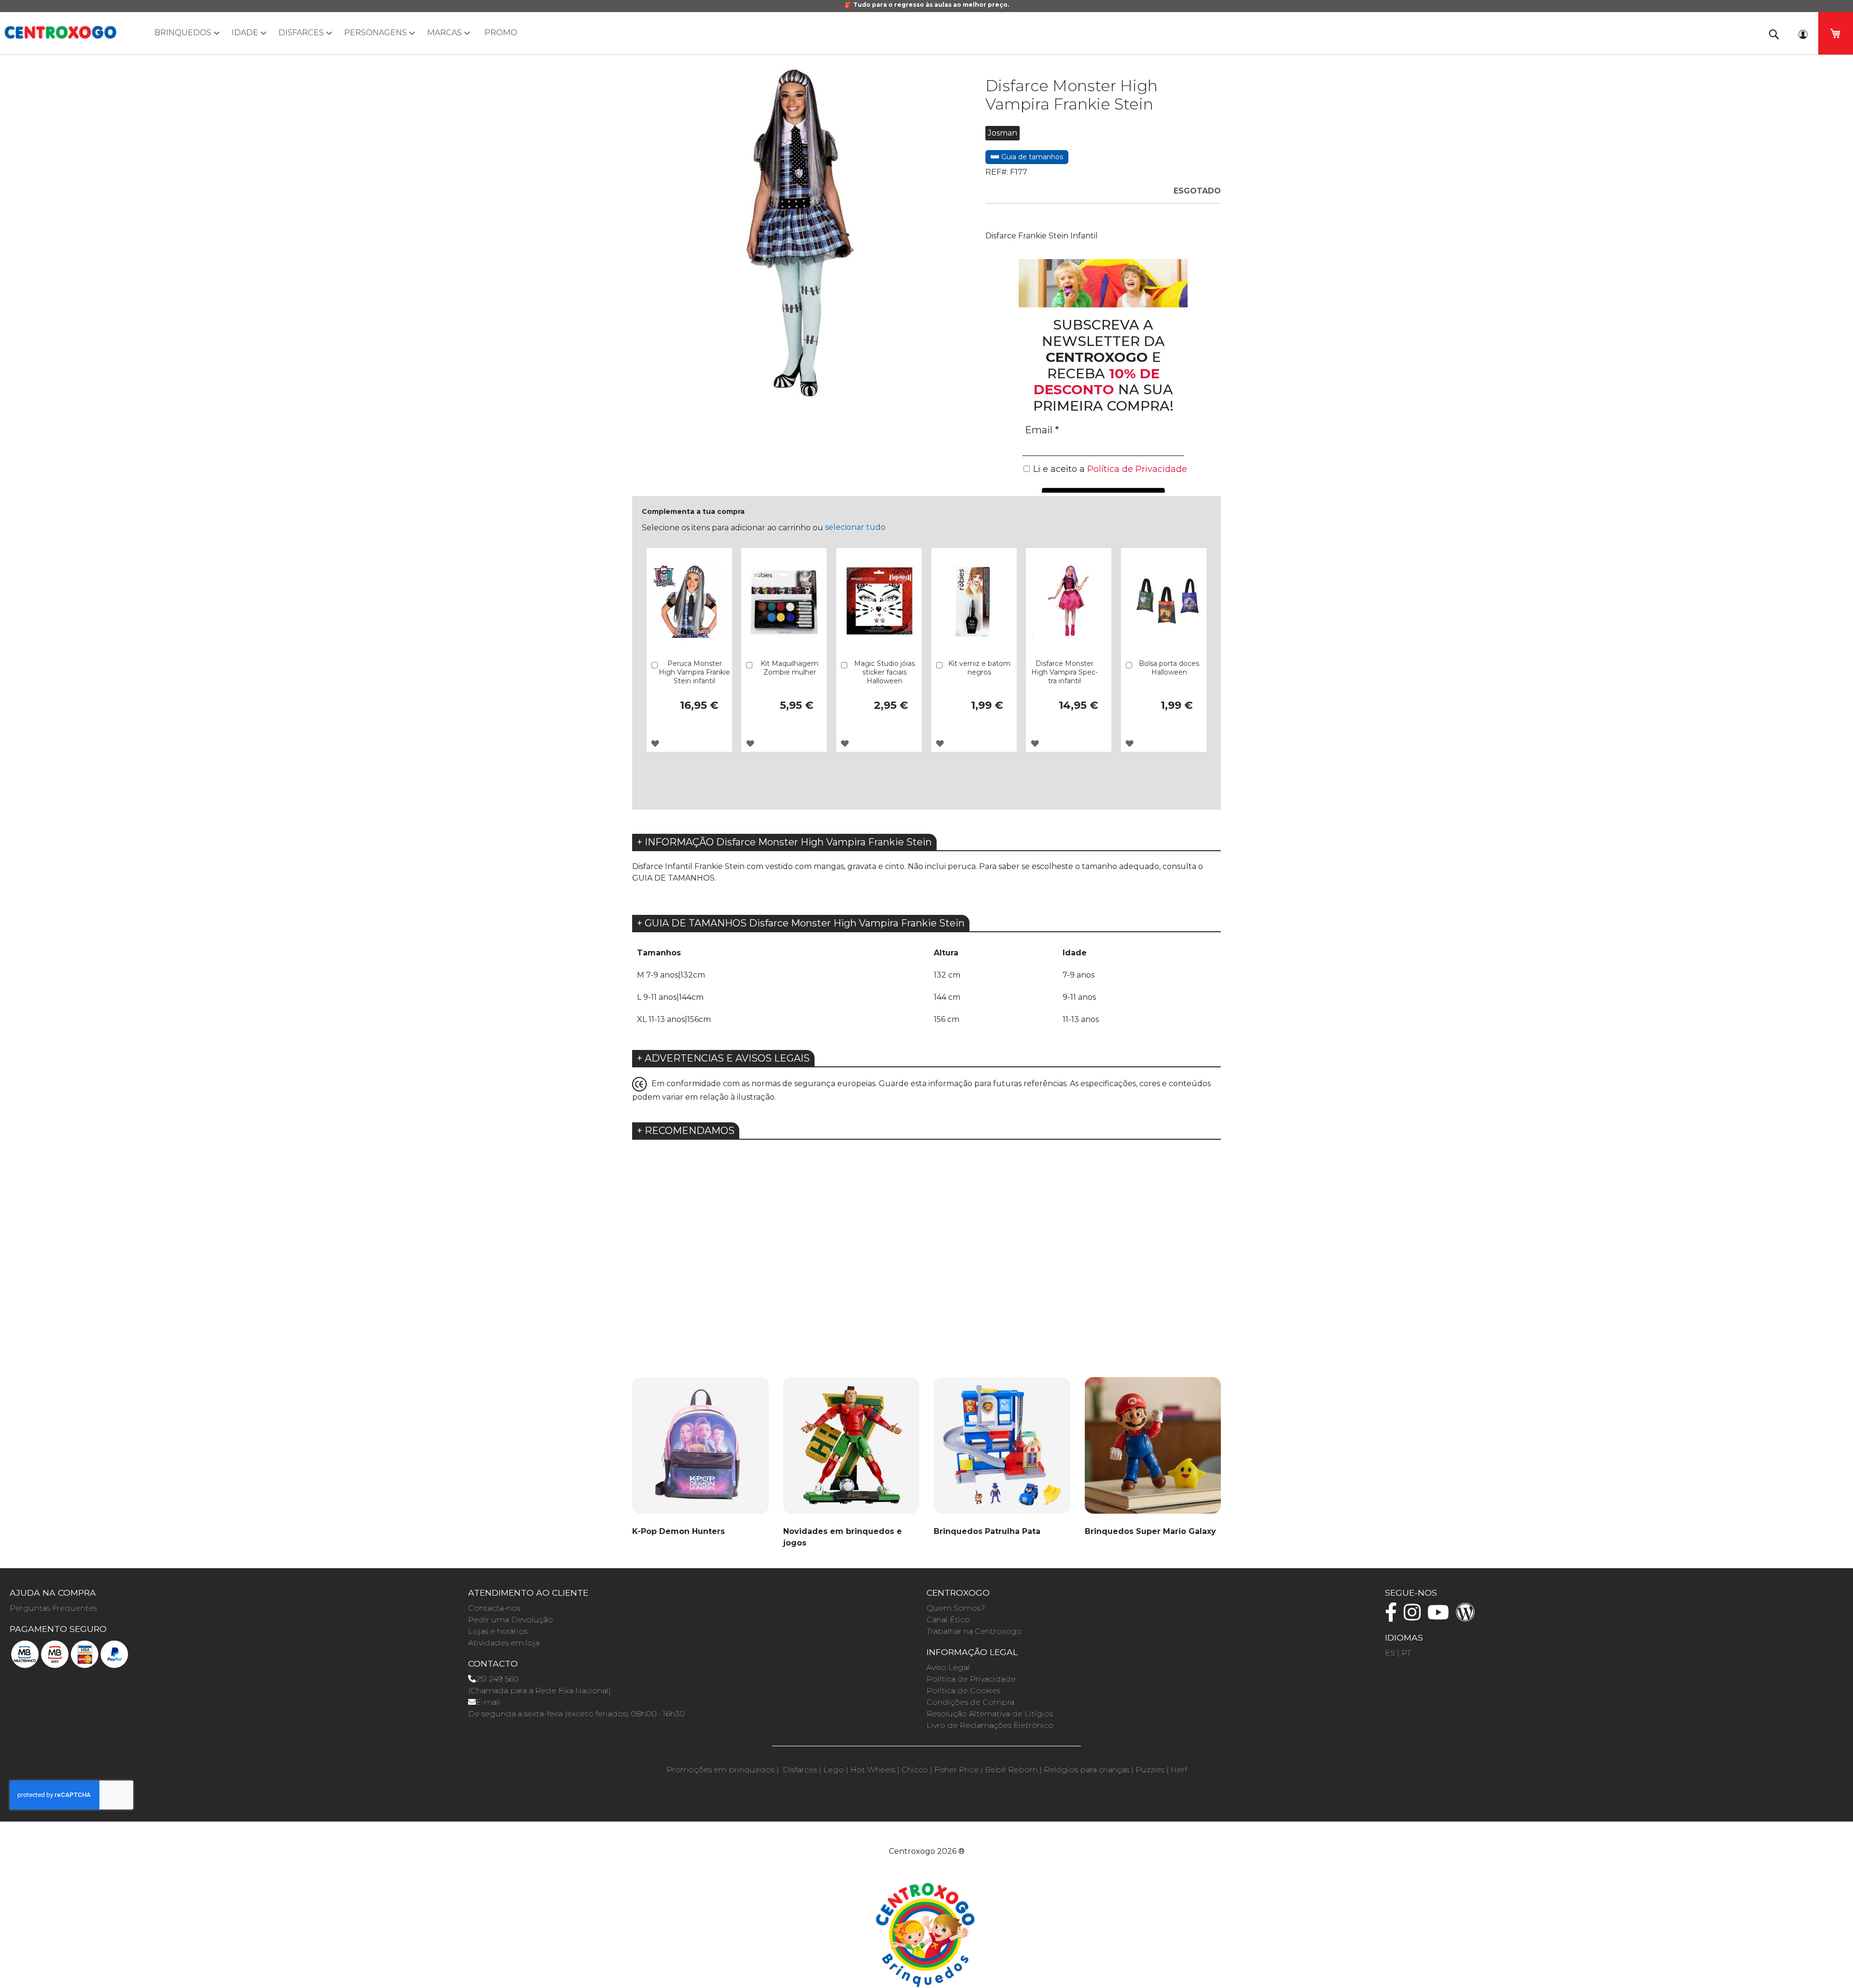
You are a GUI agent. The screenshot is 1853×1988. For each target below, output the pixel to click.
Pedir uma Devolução (511, 1620)
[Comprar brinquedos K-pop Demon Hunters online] (700, 1451)
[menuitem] (185, 33)
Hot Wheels (873, 1770)
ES (1390, 1653)
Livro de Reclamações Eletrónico (990, 1725)
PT (1406, 1653)
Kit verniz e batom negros (979, 668)
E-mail (488, 1702)
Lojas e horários (498, 1631)
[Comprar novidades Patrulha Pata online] (1002, 1451)
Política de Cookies (963, 1691)
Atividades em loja (504, 1643)
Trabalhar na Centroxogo (974, 1631)
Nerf (1179, 1770)
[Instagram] (1415, 1617)
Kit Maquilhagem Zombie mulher (789, 668)
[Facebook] (1393, 1617)
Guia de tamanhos (1031, 157)
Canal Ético (948, 1620)
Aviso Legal (948, 1667)
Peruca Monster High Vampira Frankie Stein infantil (694, 672)
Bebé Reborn (1011, 1770)
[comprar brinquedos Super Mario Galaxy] (1153, 1451)
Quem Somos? (956, 1608)
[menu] (926, 33)
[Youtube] (1441, 1617)
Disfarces (800, 1770)
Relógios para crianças (1086, 1770)
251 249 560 (497, 1679)
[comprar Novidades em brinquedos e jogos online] (851, 1451)
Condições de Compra (970, 1702)
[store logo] (60, 32)
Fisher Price (956, 1770)
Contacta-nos (494, 1608)
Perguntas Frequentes (53, 1608)
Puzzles (1150, 1770)
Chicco (915, 1770)
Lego (834, 1770)
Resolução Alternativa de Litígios (990, 1714)
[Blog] (1468, 1617)
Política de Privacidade (971, 1679)
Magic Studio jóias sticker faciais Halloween (885, 672)
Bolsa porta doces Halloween (1169, 668)
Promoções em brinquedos (720, 1770)
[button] (655, 743)
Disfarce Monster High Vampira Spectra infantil (1065, 672)
